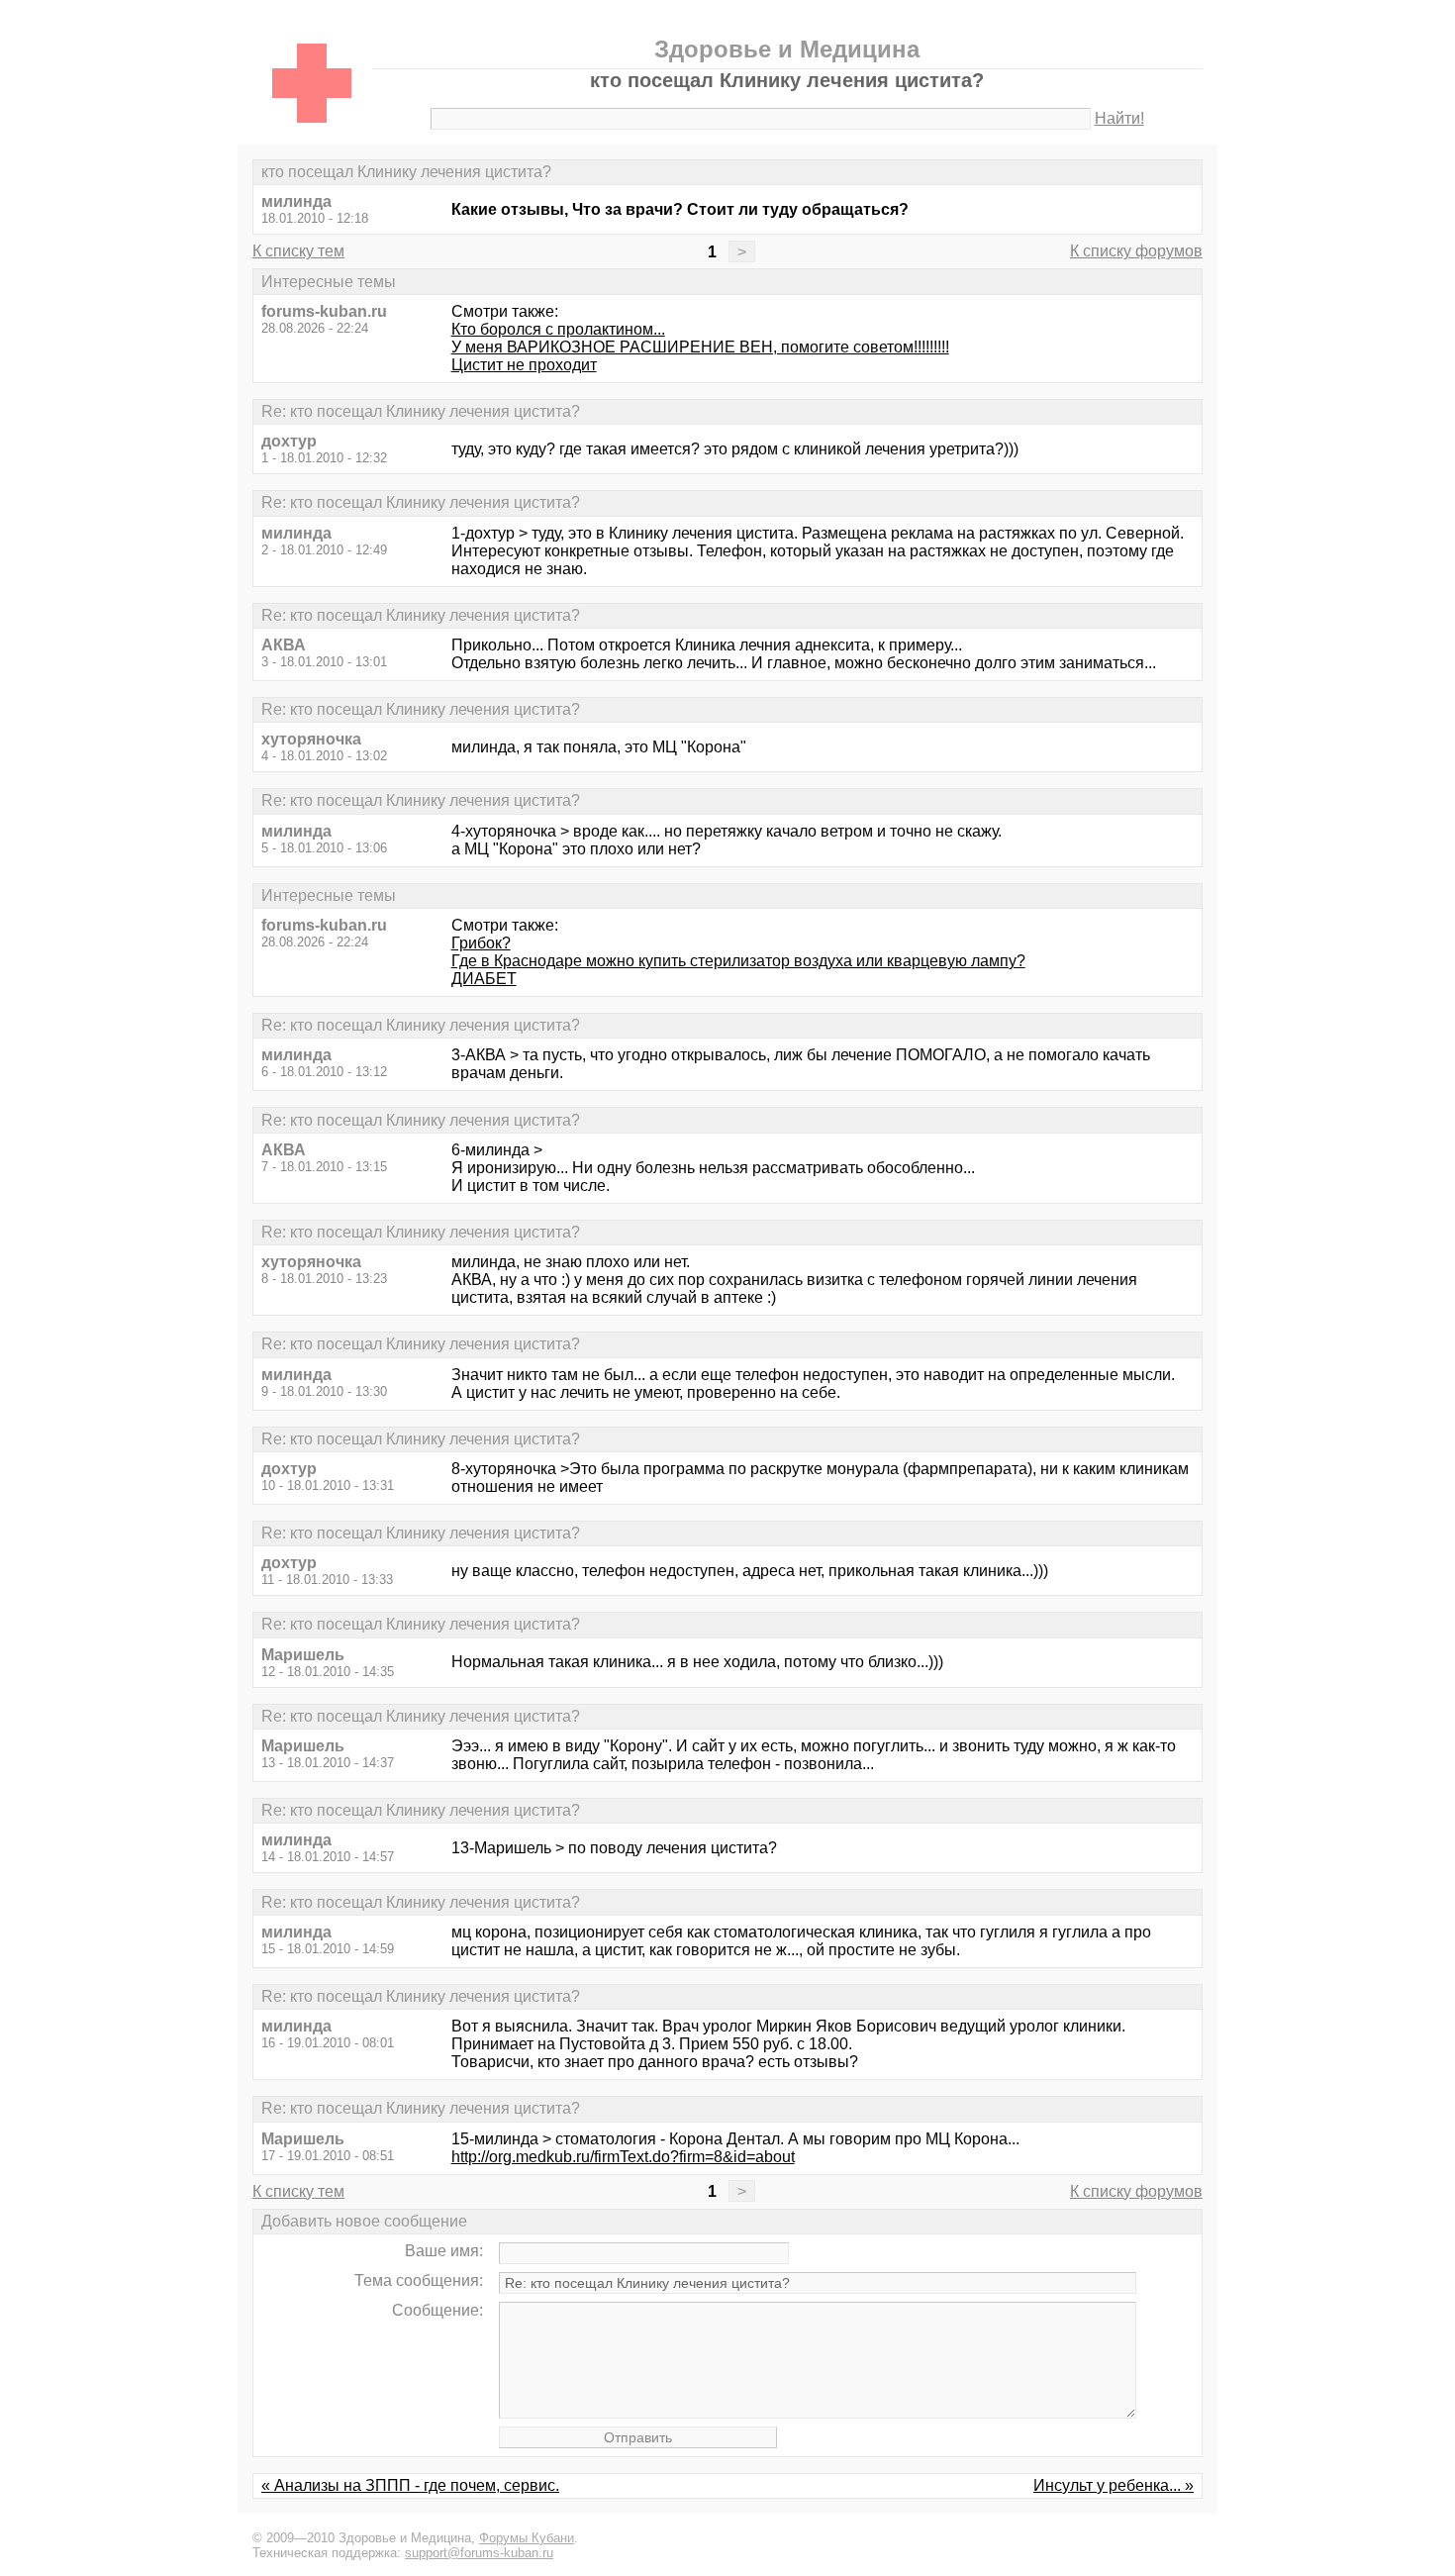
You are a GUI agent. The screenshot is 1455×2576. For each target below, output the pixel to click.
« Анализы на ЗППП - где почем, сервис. (410, 2485)
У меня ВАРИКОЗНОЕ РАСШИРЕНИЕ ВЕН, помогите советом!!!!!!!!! (700, 347)
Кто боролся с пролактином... (558, 329)
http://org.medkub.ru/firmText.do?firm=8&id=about (623, 2157)
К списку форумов (1136, 251)
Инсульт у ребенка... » (1114, 2485)
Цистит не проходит (524, 365)
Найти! (1119, 118)
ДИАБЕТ (484, 979)
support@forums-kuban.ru (479, 2553)
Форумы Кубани (527, 2538)
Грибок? (481, 943)
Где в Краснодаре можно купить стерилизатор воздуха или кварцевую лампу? (738, 961)
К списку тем (298, 251)
